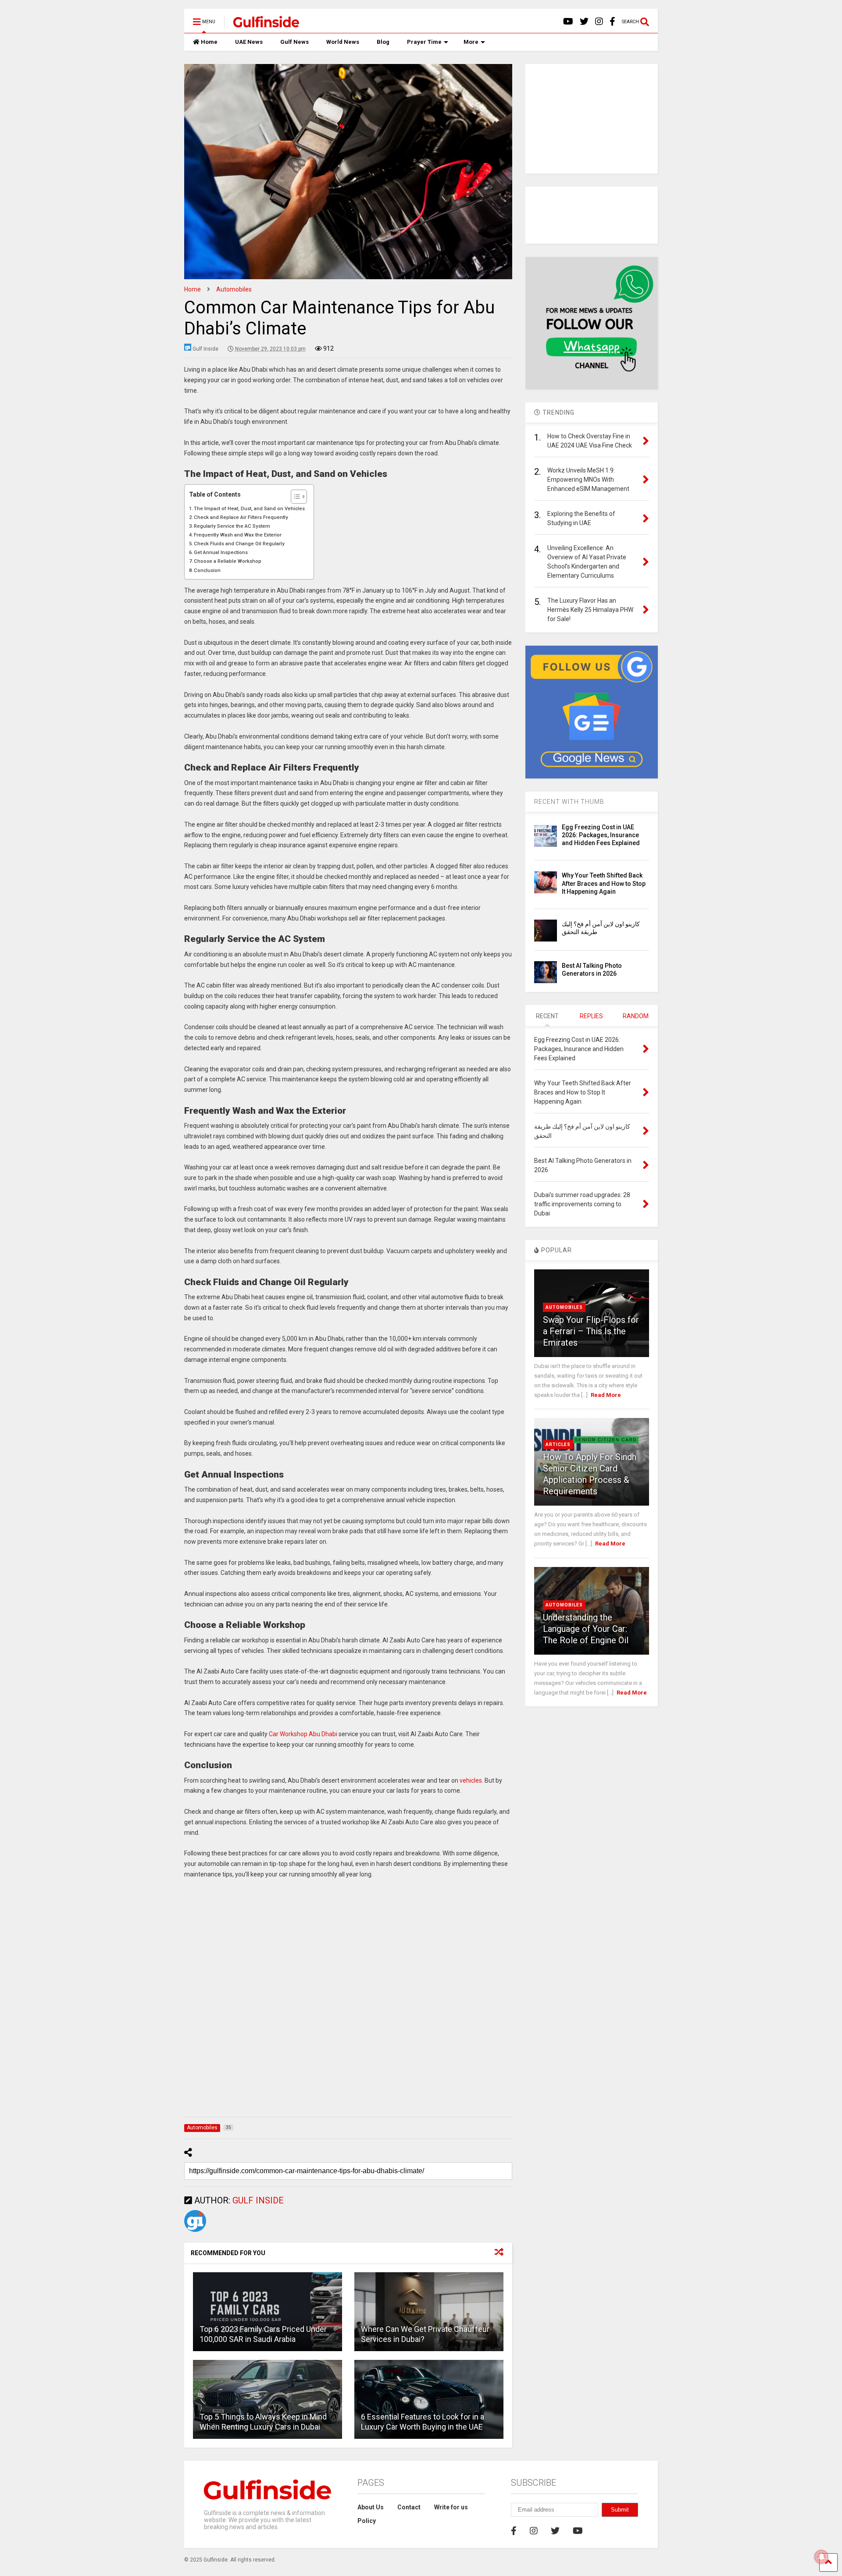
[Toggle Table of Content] (294, 497)
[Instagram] (599, 22)
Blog (383, 42)
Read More (606, 1395)
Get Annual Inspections (221, 552)
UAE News (249, 42)
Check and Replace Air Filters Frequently (241, 517)
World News (343, 42)
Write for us (451, 2507)
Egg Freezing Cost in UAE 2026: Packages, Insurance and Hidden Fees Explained (601, 835)
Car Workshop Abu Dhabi (303, 1734)
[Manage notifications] (821, 2557)
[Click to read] (268, 2312)
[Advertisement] (348, 2000)
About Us (371, 2507)
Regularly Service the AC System (232, 526)
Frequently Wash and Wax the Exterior (238, 535)
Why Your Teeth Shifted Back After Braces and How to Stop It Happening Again (604, 883)
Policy (367, 2521)
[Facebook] (612, 22)
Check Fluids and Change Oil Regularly (239, 544)
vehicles (471, 1780)
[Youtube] (568, 22)
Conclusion (207, 570)
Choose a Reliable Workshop (228, 561)
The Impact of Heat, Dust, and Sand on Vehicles (249, 508)
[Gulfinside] (262, 25)
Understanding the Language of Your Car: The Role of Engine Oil (586, 1629)
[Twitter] (584, 22)
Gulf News (294, 42)
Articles (558, 1444)
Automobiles (564, 1307)
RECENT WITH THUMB (569, 802)
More (471, 42)
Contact (409, 2507)
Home (209, 42)
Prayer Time (424, 42)
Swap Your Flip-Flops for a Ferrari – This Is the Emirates (591, 1331)
